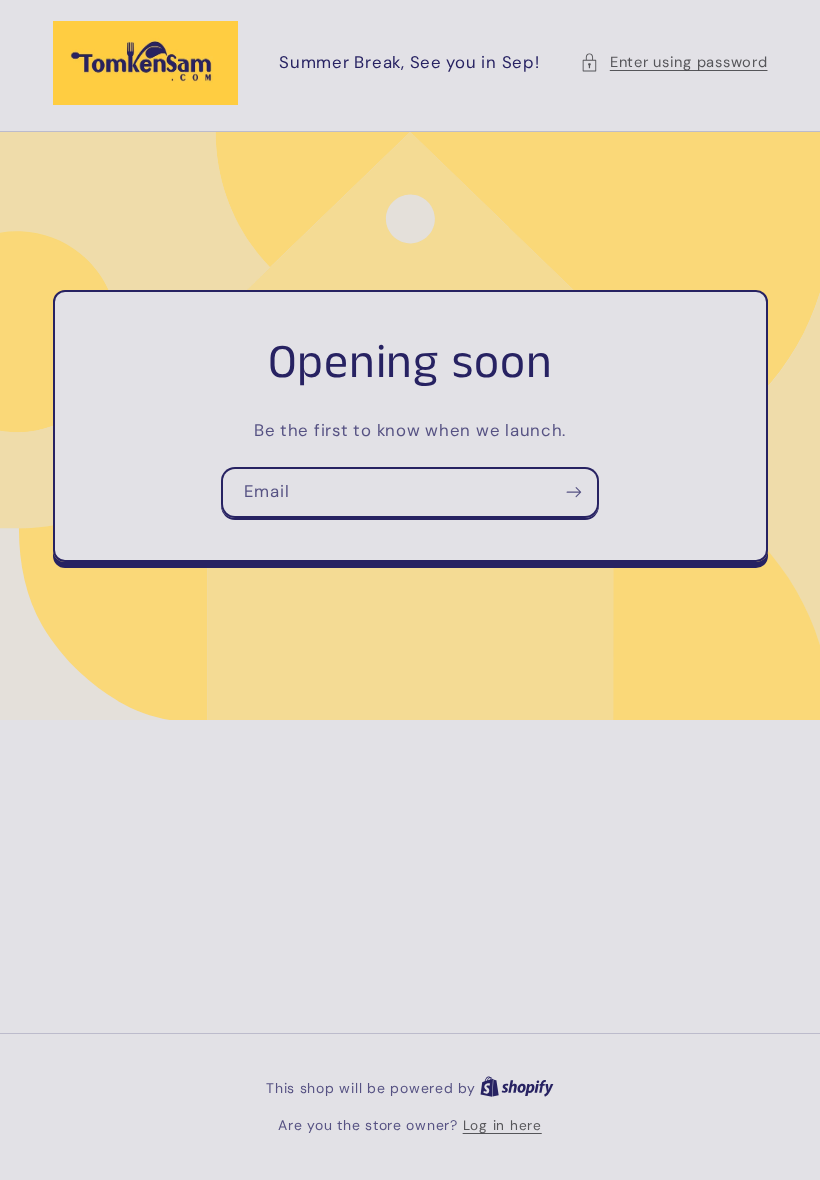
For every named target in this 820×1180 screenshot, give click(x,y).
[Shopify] (517, 1088)
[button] (673, 63)
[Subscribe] (574, 492)
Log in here (502, 1125)
